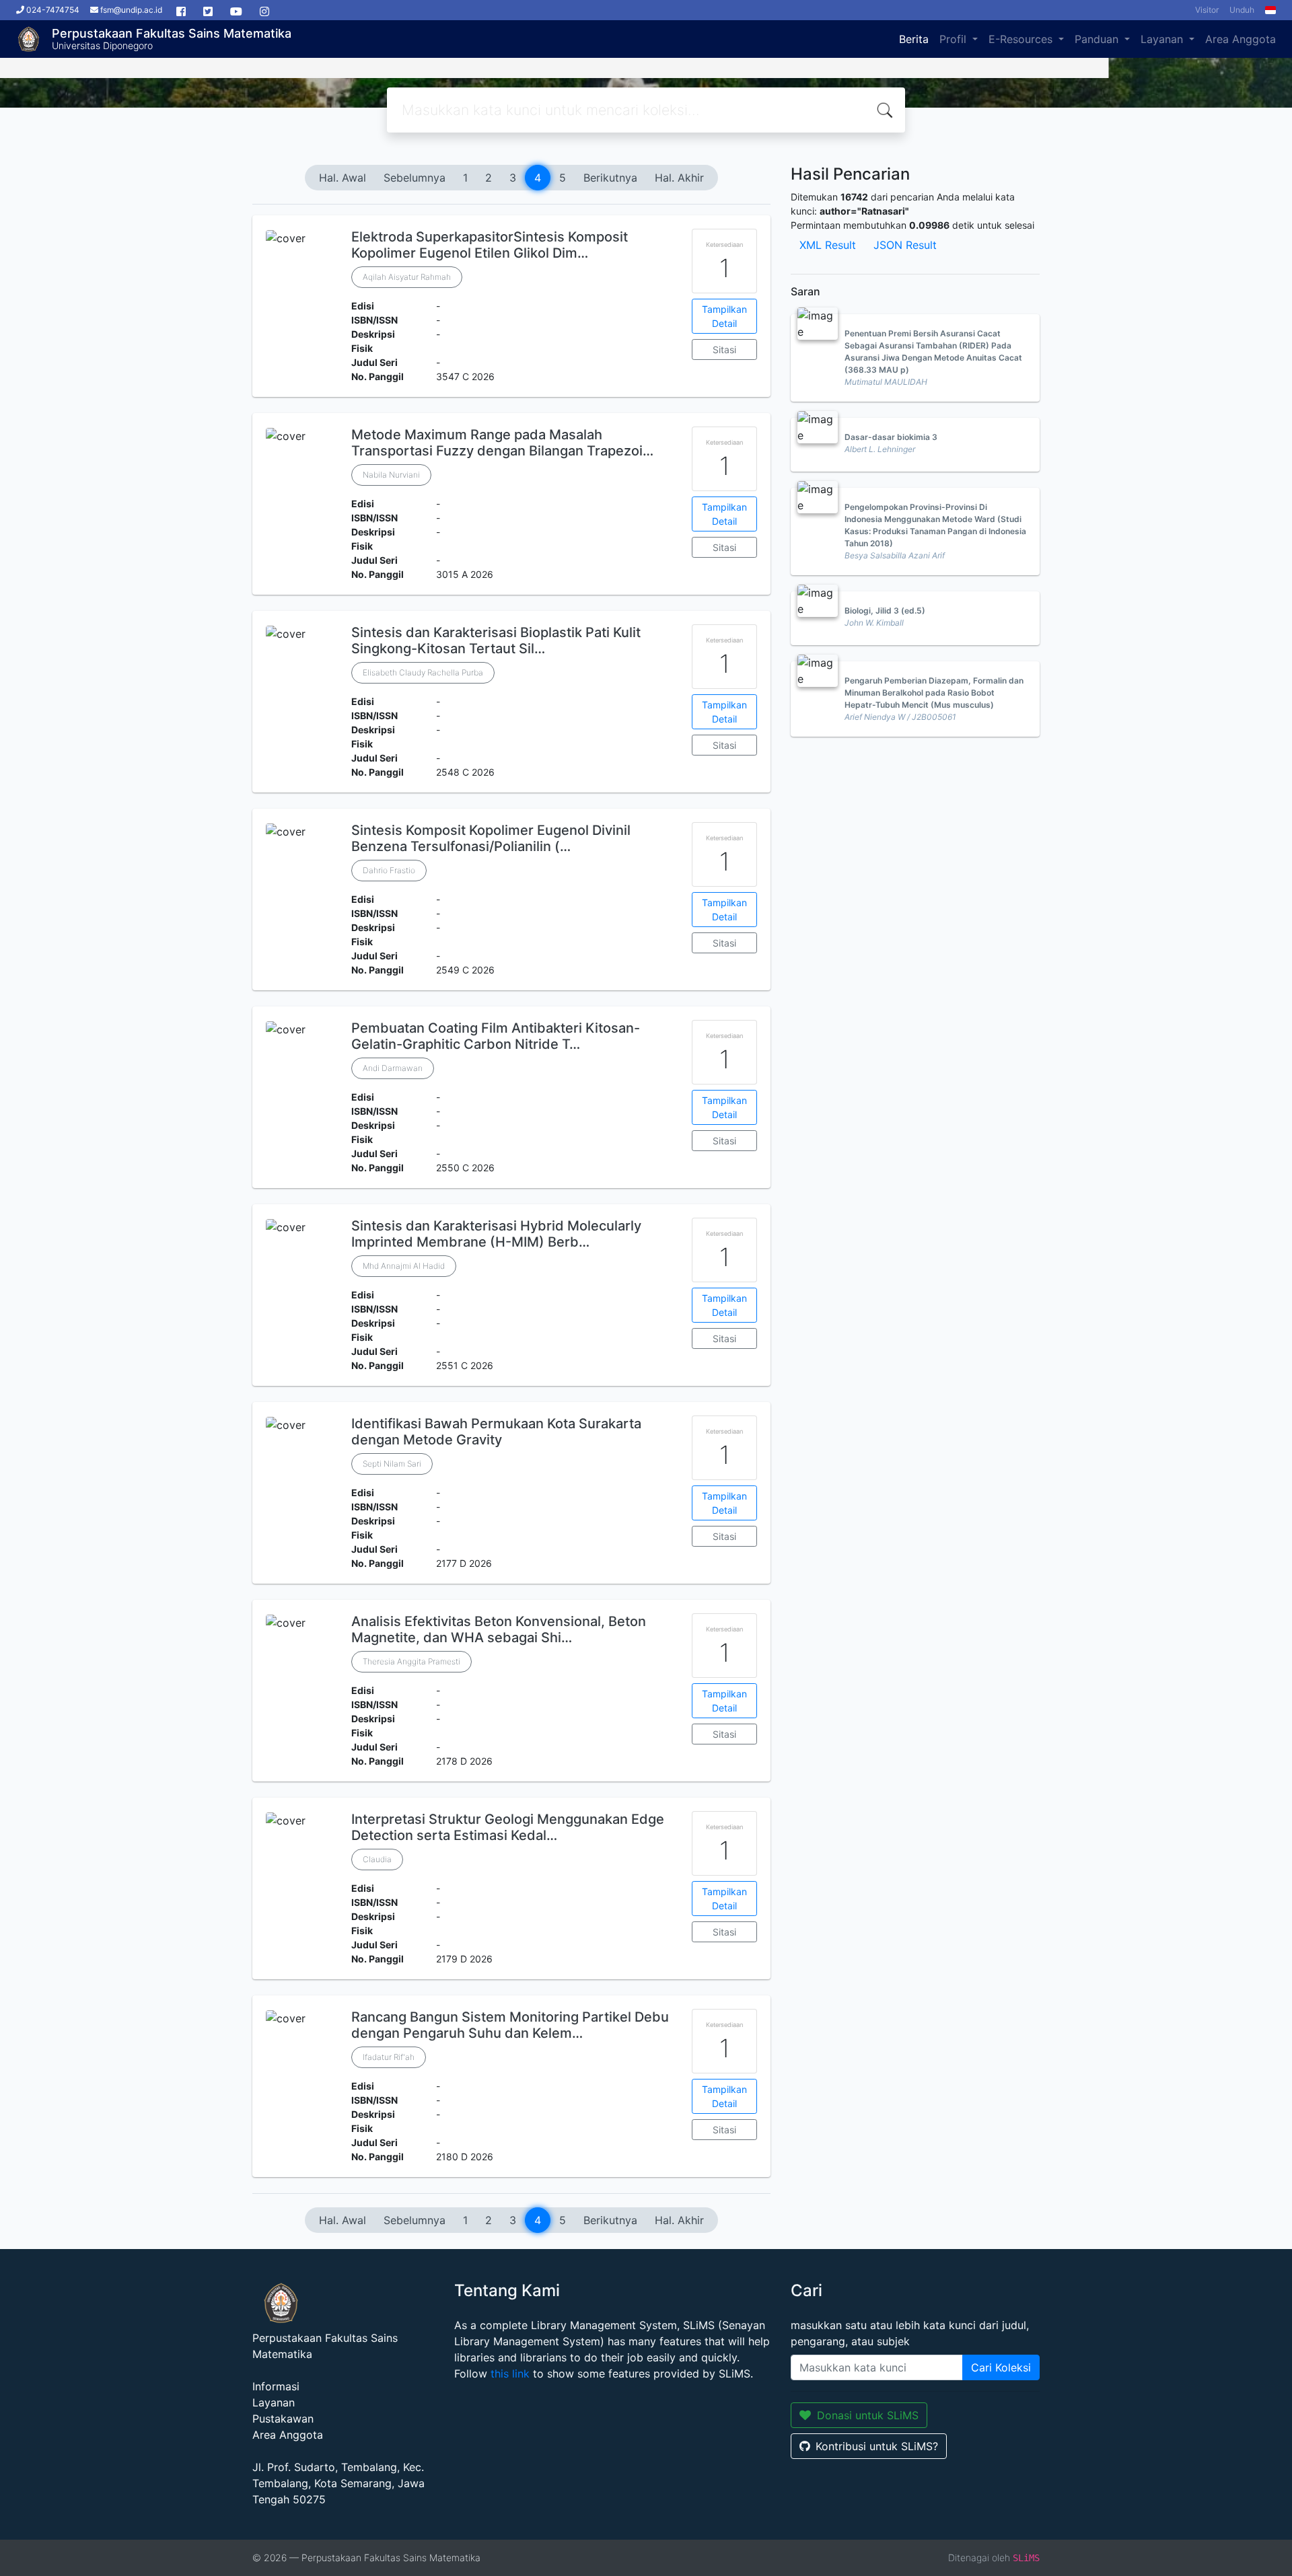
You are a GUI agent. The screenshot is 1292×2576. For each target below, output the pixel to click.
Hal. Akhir (679, 178)
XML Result (828, 245)
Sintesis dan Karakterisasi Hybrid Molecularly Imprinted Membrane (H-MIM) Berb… (496, 1234)
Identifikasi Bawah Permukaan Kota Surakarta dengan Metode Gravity (496, 1432)
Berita (914, 39)
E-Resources (1022, 39)
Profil (955, 39)
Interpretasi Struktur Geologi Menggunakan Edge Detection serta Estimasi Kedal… (508, 1827)
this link (510, 2373)
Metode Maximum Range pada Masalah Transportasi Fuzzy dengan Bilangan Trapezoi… (502, 443)
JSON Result (905, 245)
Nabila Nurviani (391, 475)
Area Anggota (1241, 39)
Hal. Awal (343, 178)
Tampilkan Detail (724, 316)
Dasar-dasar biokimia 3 (891, 437)
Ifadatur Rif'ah (389, 2057)
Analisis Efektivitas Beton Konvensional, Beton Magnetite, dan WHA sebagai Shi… (499, 1629)
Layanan (1163, 39)
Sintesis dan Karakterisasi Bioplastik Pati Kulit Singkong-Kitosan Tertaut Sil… (496, 640)
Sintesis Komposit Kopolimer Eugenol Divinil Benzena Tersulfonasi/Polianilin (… (491, 838)
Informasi (276, 2386)
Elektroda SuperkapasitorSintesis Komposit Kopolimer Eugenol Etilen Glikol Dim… (490, 245)
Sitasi (724, 349)
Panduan (1098, 39)
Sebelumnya (415, 178)
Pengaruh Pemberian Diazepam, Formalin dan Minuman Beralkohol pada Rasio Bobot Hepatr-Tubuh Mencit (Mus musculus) (934, 693)
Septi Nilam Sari (392, 1464)
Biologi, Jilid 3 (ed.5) (885, 611)
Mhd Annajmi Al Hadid (404, 1266)
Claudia (377, 1859)
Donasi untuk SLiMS (868, 2415)
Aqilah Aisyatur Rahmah (407, 277)
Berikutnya (610, 178)
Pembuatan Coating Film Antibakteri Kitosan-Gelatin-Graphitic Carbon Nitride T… (496, 1036)
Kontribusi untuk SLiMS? (877, 2446)
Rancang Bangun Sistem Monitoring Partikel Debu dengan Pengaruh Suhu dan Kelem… (510, 2025)
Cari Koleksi (1001, 2367)
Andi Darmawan (393, 1068)
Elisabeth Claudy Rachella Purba (423, 672)
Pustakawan (283, 2419)
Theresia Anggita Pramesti (411, 1661)
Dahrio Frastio (389, 870)
